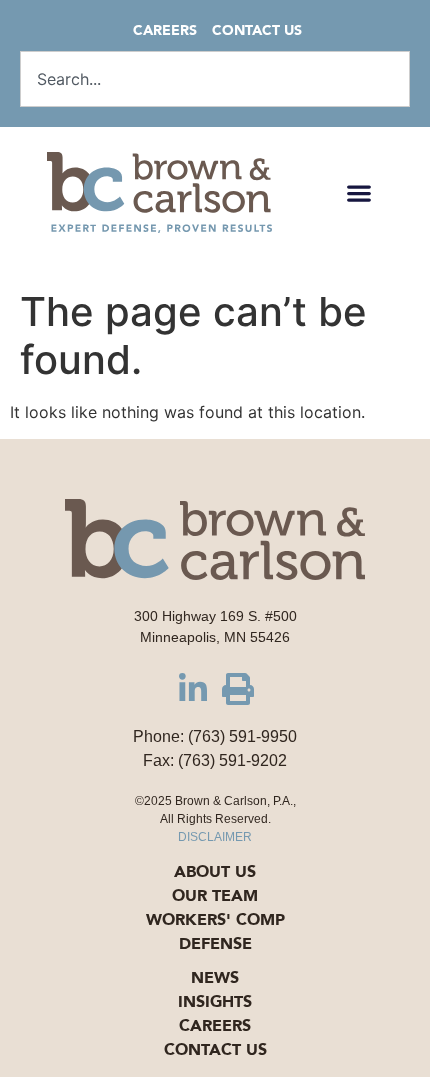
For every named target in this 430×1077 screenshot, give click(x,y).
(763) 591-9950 (242, 736)
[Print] (238, 689)
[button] (359, 192)
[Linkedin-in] (193, 689)
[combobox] (215, 79)
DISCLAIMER (215, 837)
